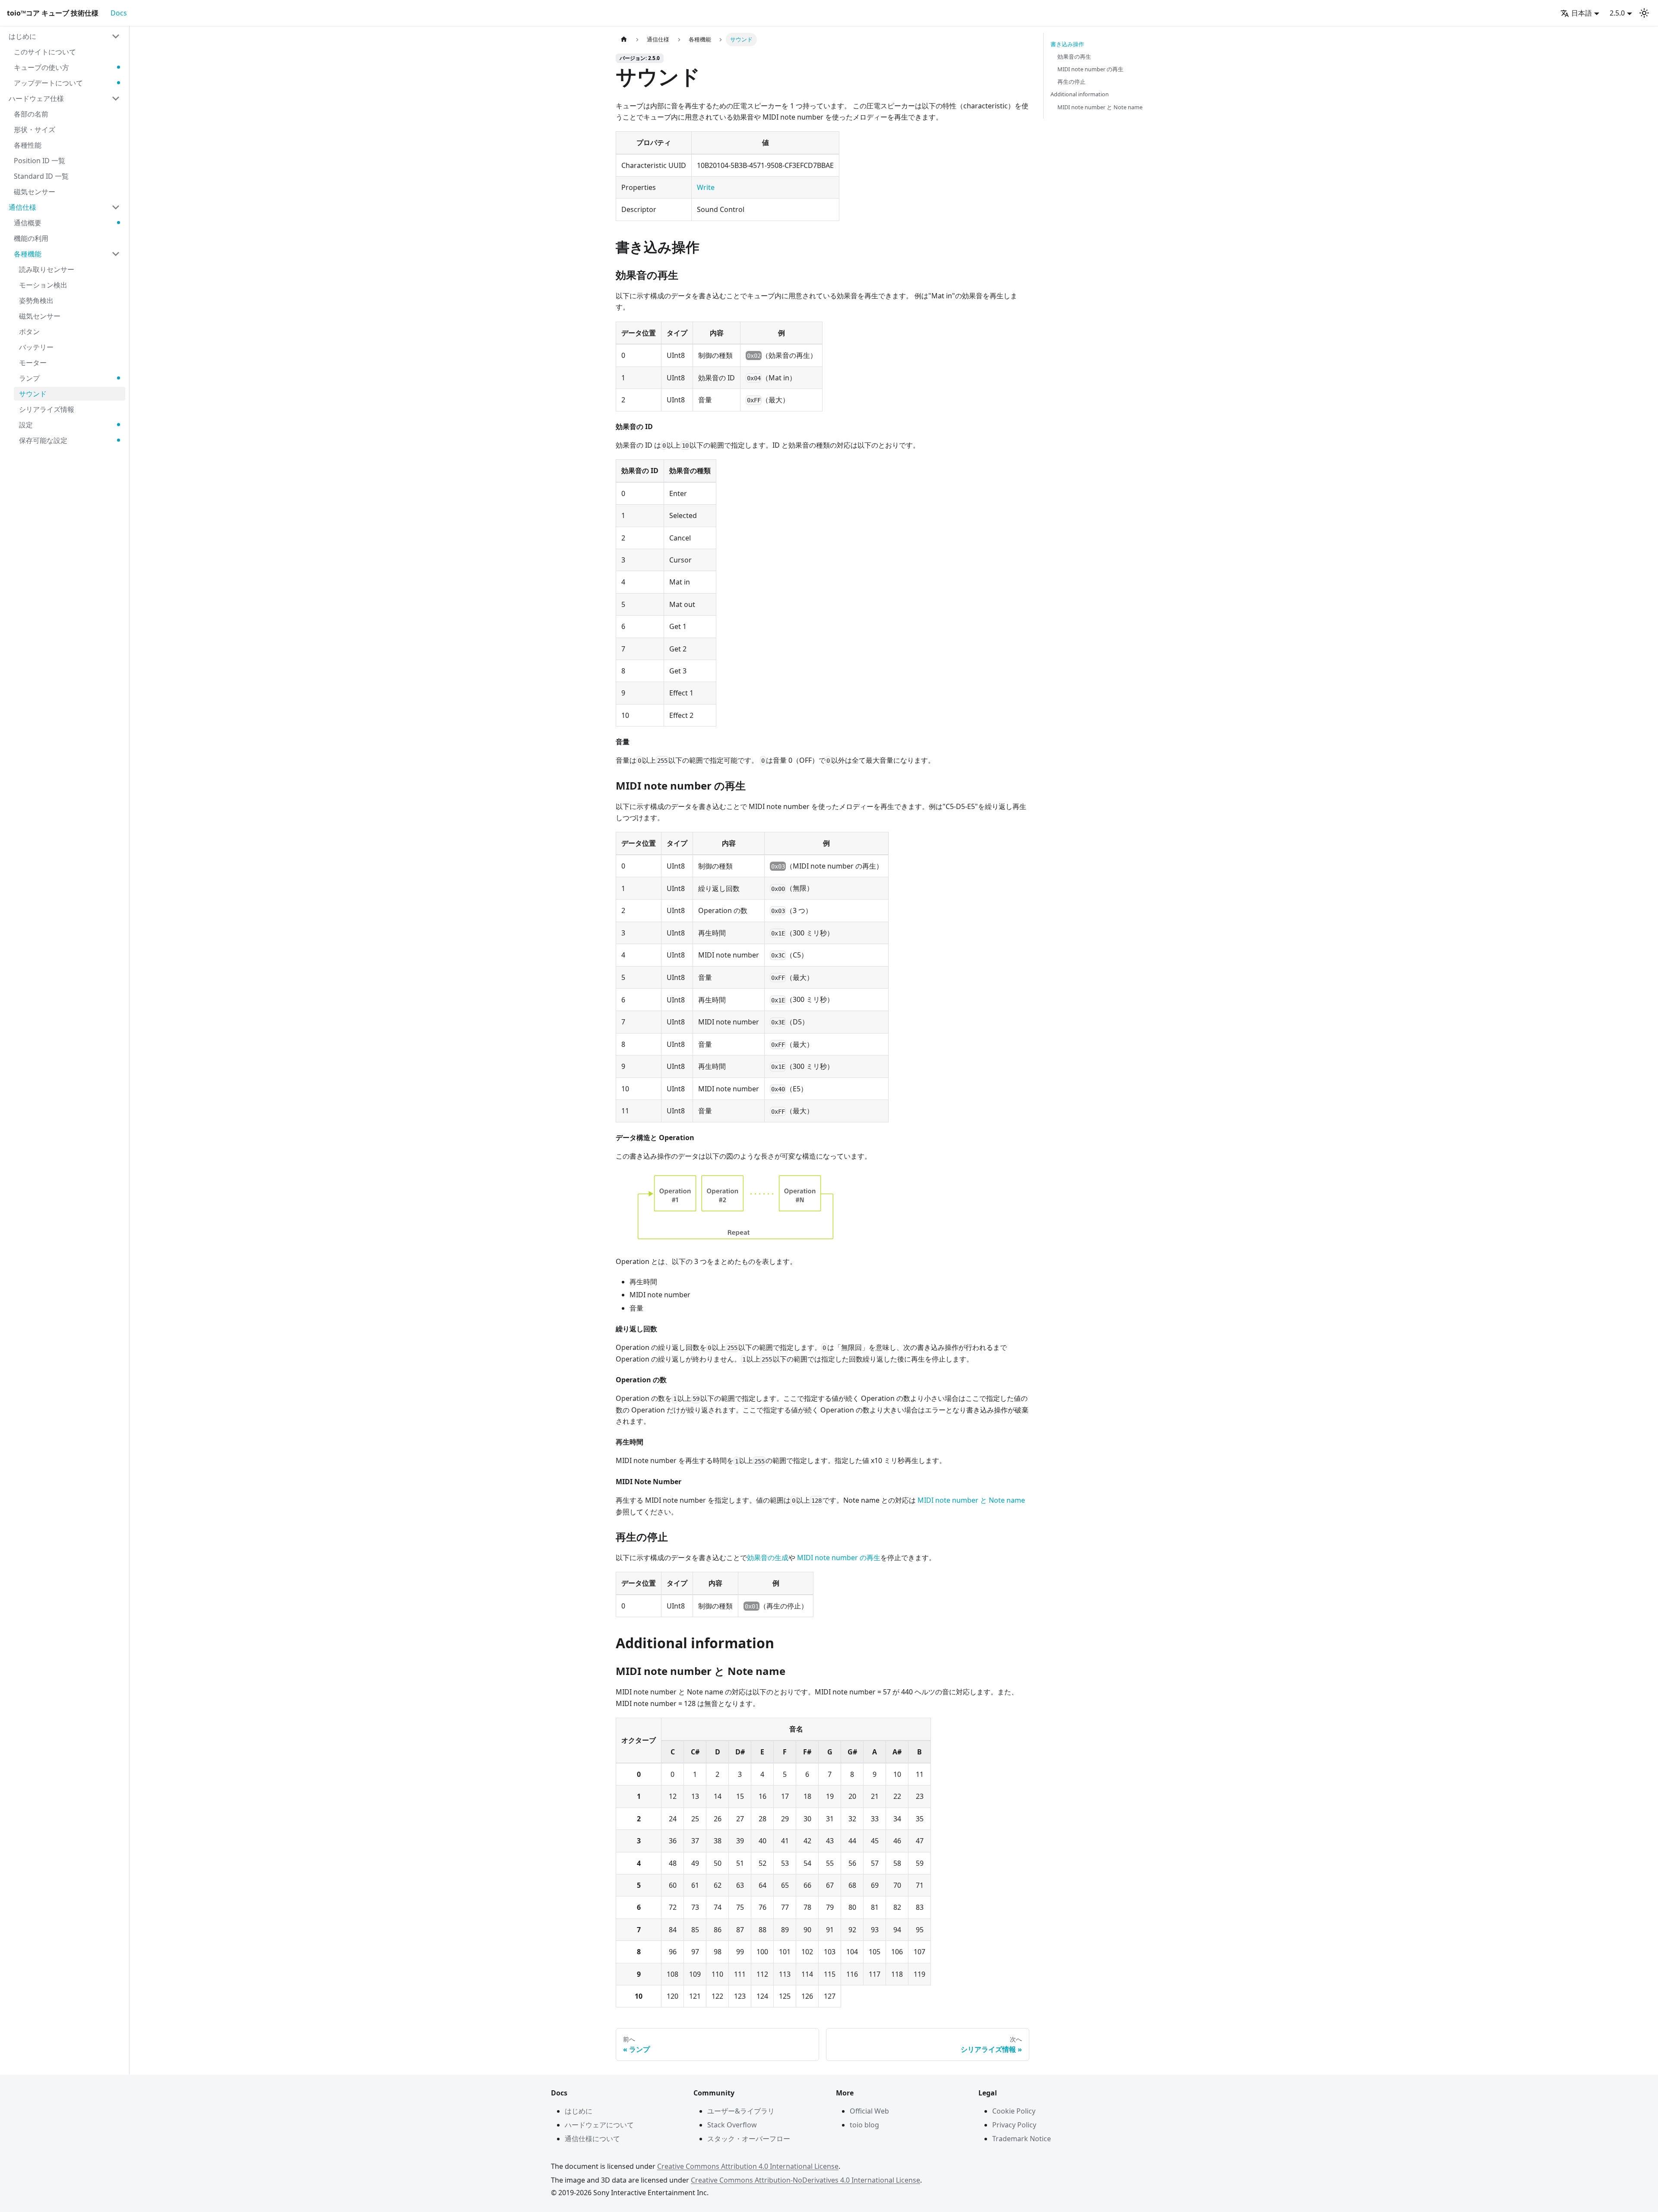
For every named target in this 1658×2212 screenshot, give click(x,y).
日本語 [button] (1582, 13)
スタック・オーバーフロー (749, 2139)
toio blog (864, 2125)
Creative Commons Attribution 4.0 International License (748, 2166)
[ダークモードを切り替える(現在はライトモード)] (1644, 13)
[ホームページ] (624, 39)
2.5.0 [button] (1617, 13)
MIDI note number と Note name (971, 1500)
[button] (64, 36)
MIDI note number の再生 (839, 1558)
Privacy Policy (1014, 2125)
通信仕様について (592, 2139)
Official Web (869, 2111)
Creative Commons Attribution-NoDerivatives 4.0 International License (805, 2180)
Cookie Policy (1014, 2111)
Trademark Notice (1022, 2139)
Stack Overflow (732, 2125)
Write (706, 187)
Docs (119, 13)
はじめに (579, 2111)
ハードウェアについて (599, 2125)
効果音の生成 (768, 1558)
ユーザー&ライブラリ (741, 2111)
